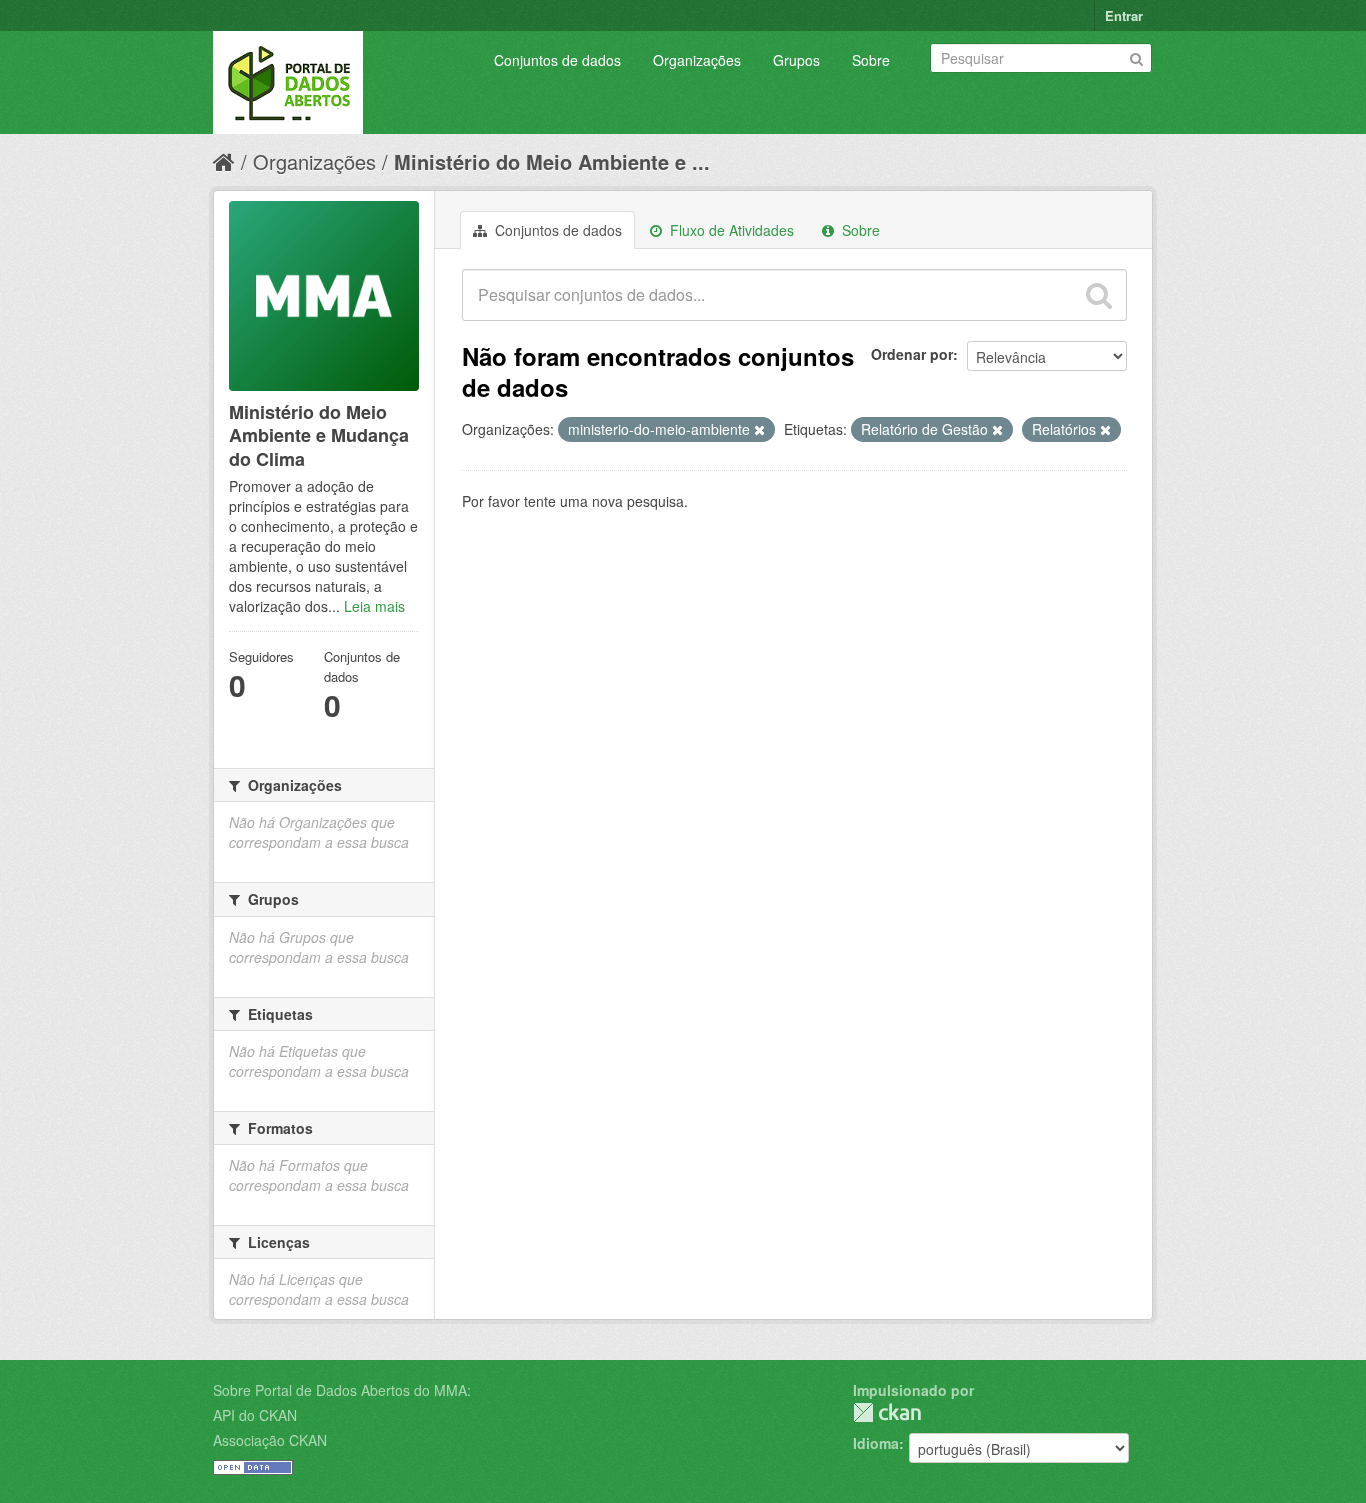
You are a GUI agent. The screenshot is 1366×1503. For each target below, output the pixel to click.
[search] (1099, 295)
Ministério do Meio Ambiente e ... (552, 161)
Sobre (871, 60)
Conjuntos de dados (557, 60)
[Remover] (759, 430)
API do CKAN (255, 1415)
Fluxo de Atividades (730, 230)
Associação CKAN (270, 1440)
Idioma (876, 1443)
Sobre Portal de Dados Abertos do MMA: (342, 1390)
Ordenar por (912, 354)
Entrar (1124, 15)
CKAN (887, 1412)
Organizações (697, 60)
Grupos (796, 60)
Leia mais (374, 606)
